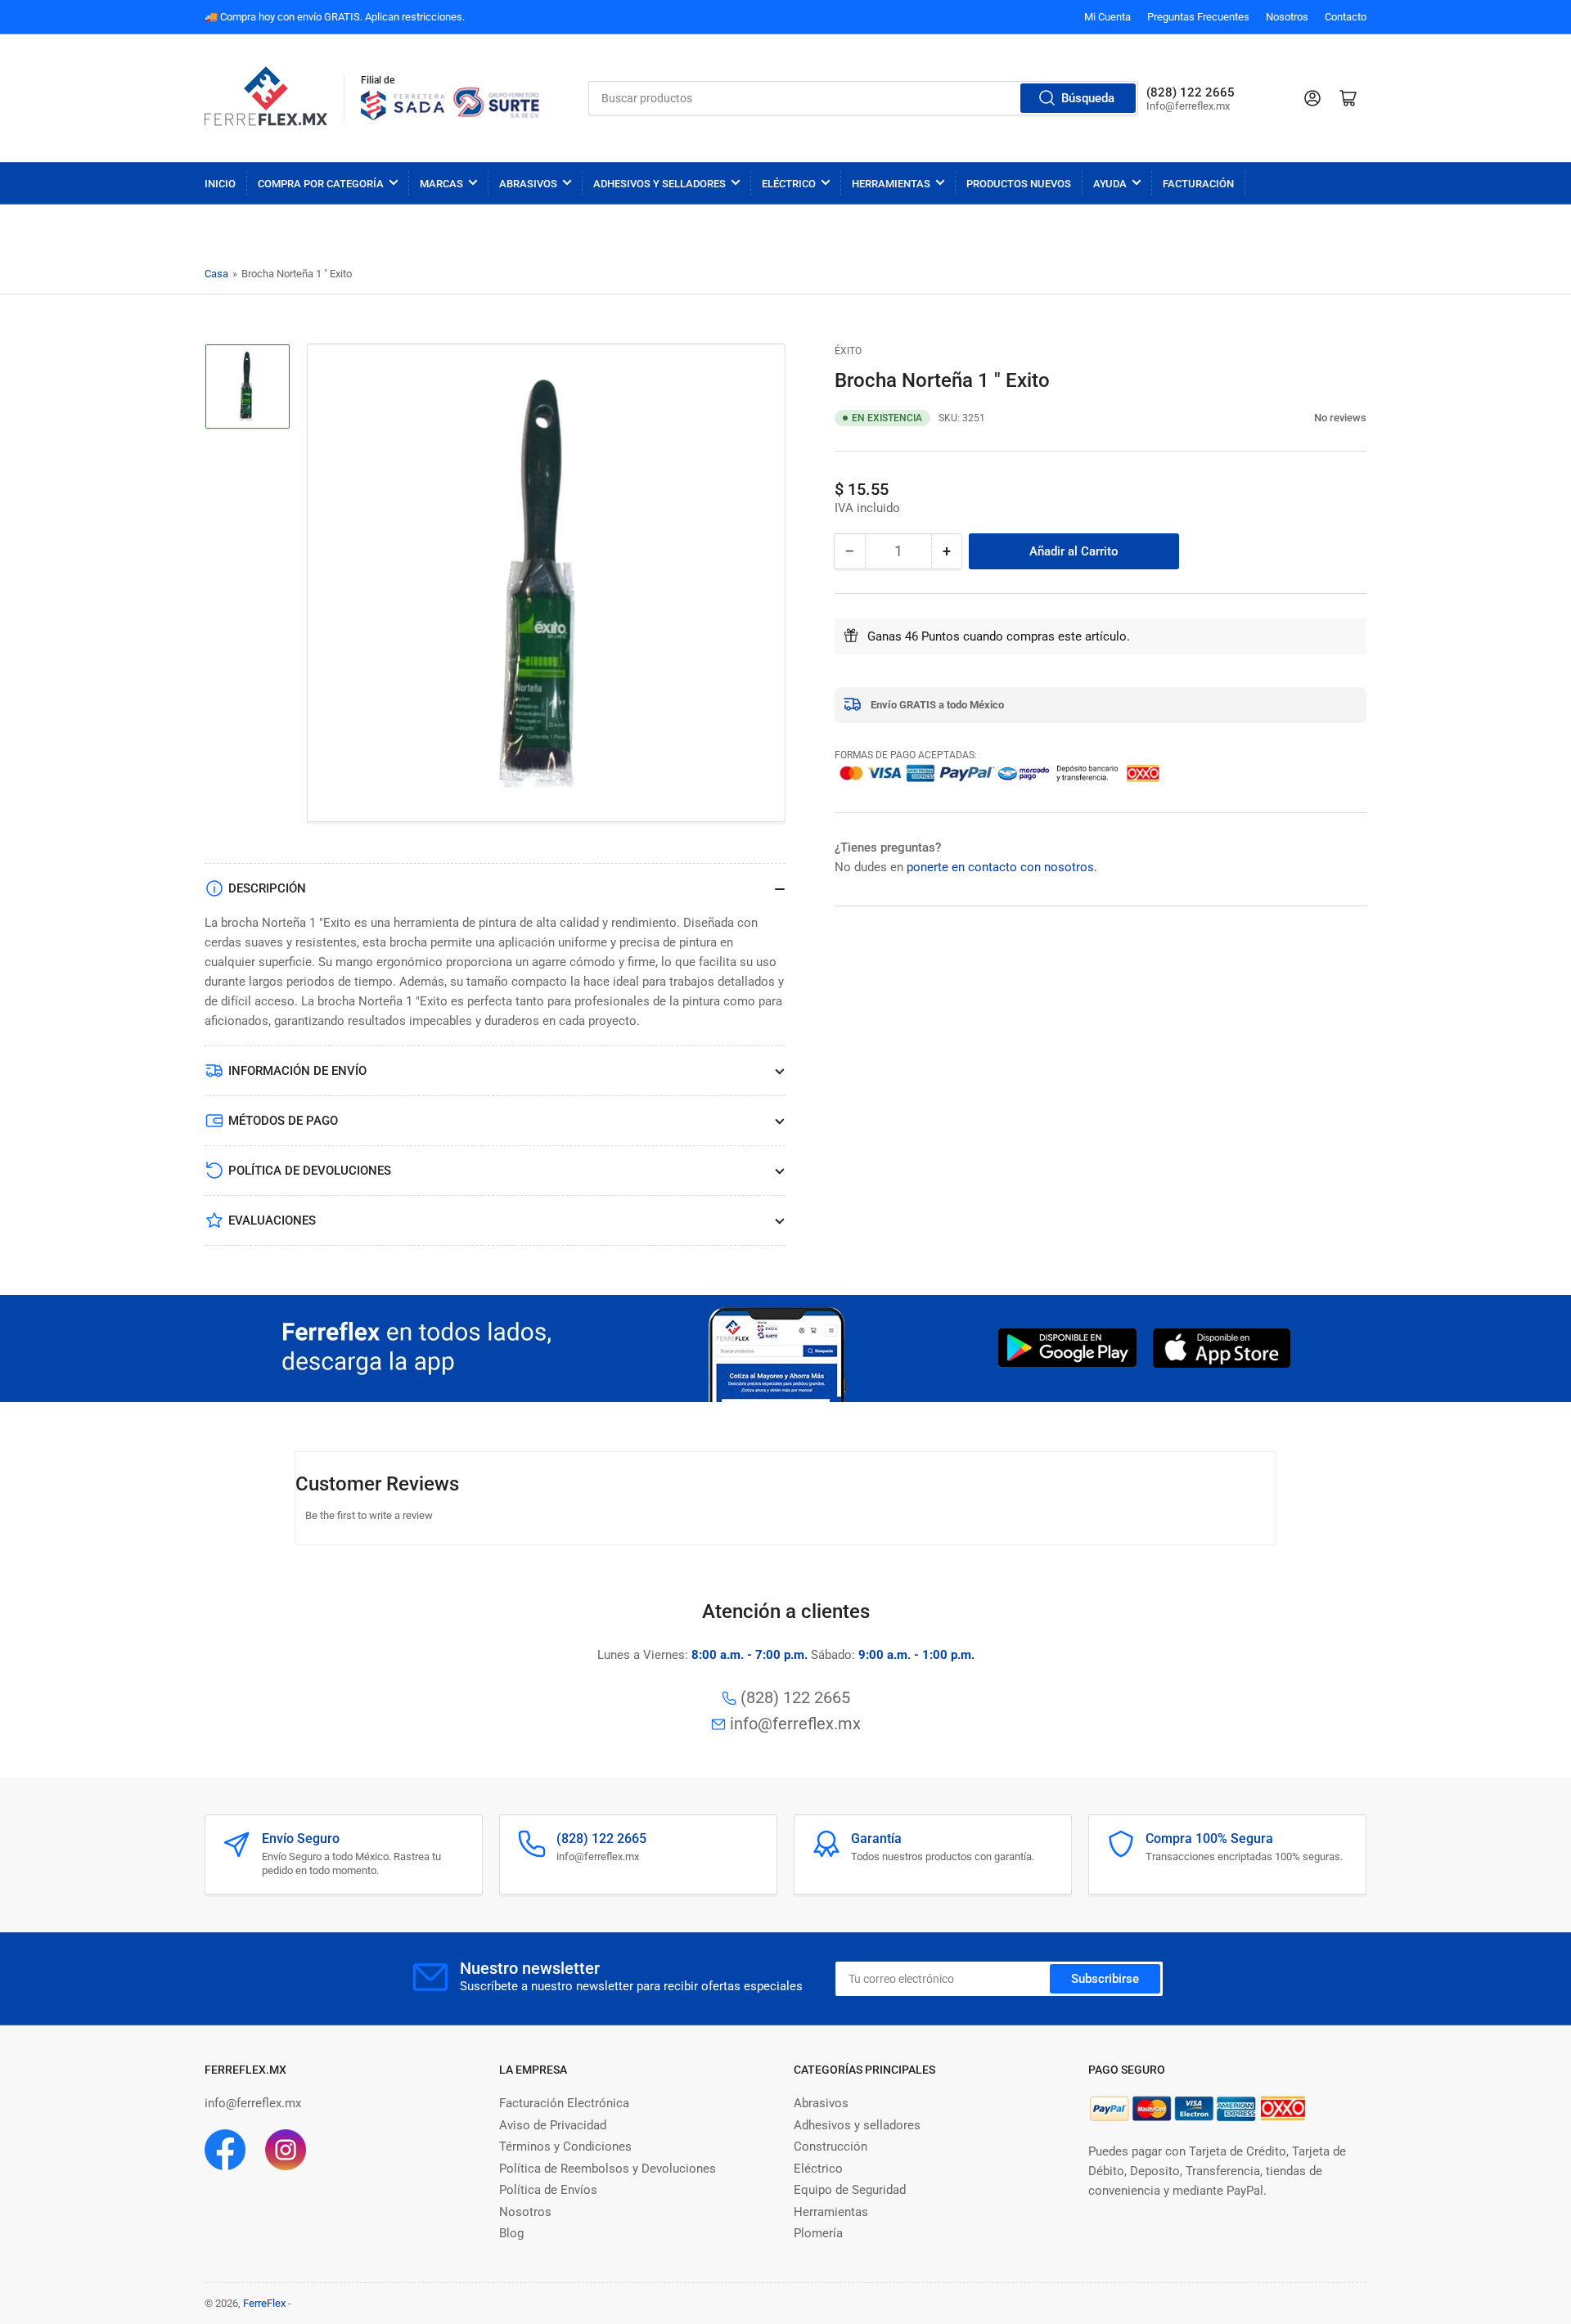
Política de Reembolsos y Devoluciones (608, 2169)
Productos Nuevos (1019, 184)
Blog (511, 2233)
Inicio (220, 184)
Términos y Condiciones (565, 2146)
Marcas (441, 184)
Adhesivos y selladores (857, 2125)
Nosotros (1287, 17)
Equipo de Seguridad (850, 2190)
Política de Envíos (548, 2190)
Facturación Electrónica (564, 2103)
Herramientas (891, 184)
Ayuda (1110, 184)
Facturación (1198, 184)
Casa (216, 274)
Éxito (848, 351)
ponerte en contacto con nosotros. (1002, 866)
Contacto (1346, 17)
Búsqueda (1088, 98)
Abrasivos (528, 184)
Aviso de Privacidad (553, 2125)
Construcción (831, 2146)
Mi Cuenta (1107, 17)
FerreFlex (264, 2303)
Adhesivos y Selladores (659, 184)
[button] (1305, 418)
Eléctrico (789, 184)
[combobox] (864, 98)
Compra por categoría (321, 184)
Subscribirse (1105, 1979)
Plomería (818, 2233)
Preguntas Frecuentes (1198, 17)
